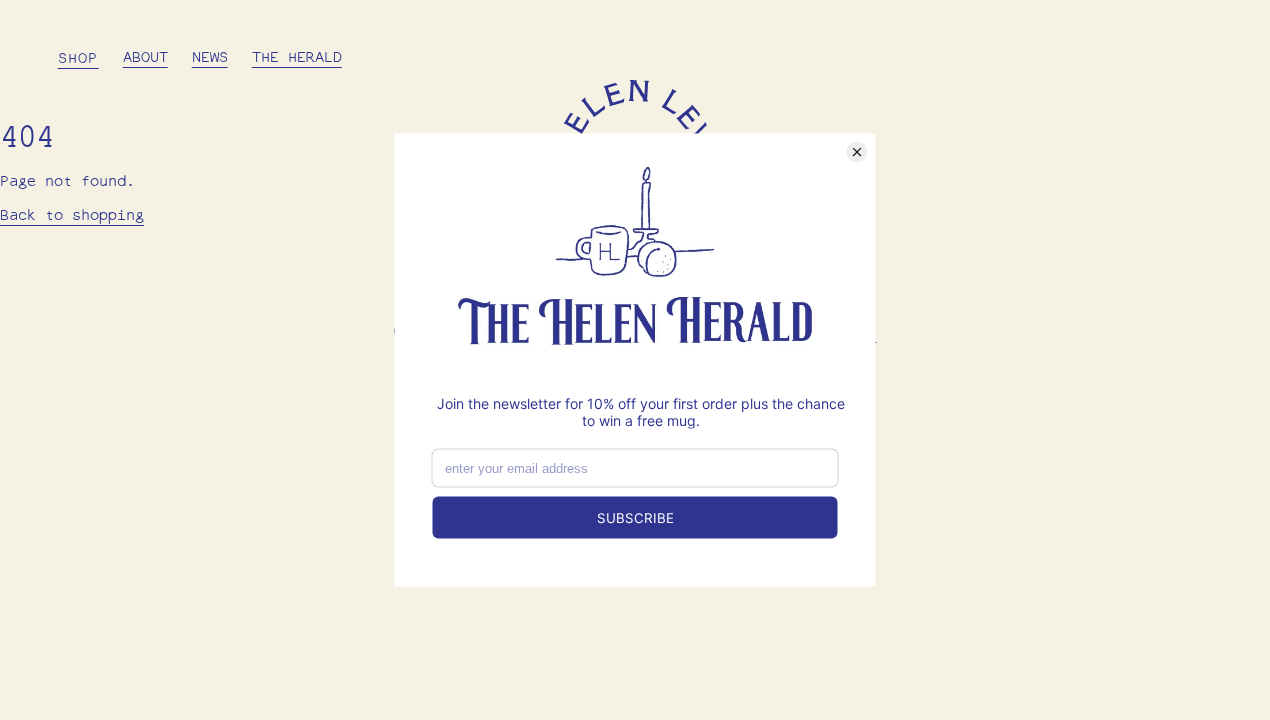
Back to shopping (72, 216)
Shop (78, 59)
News (210, 58)
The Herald (297, 58)
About (145, 58)
